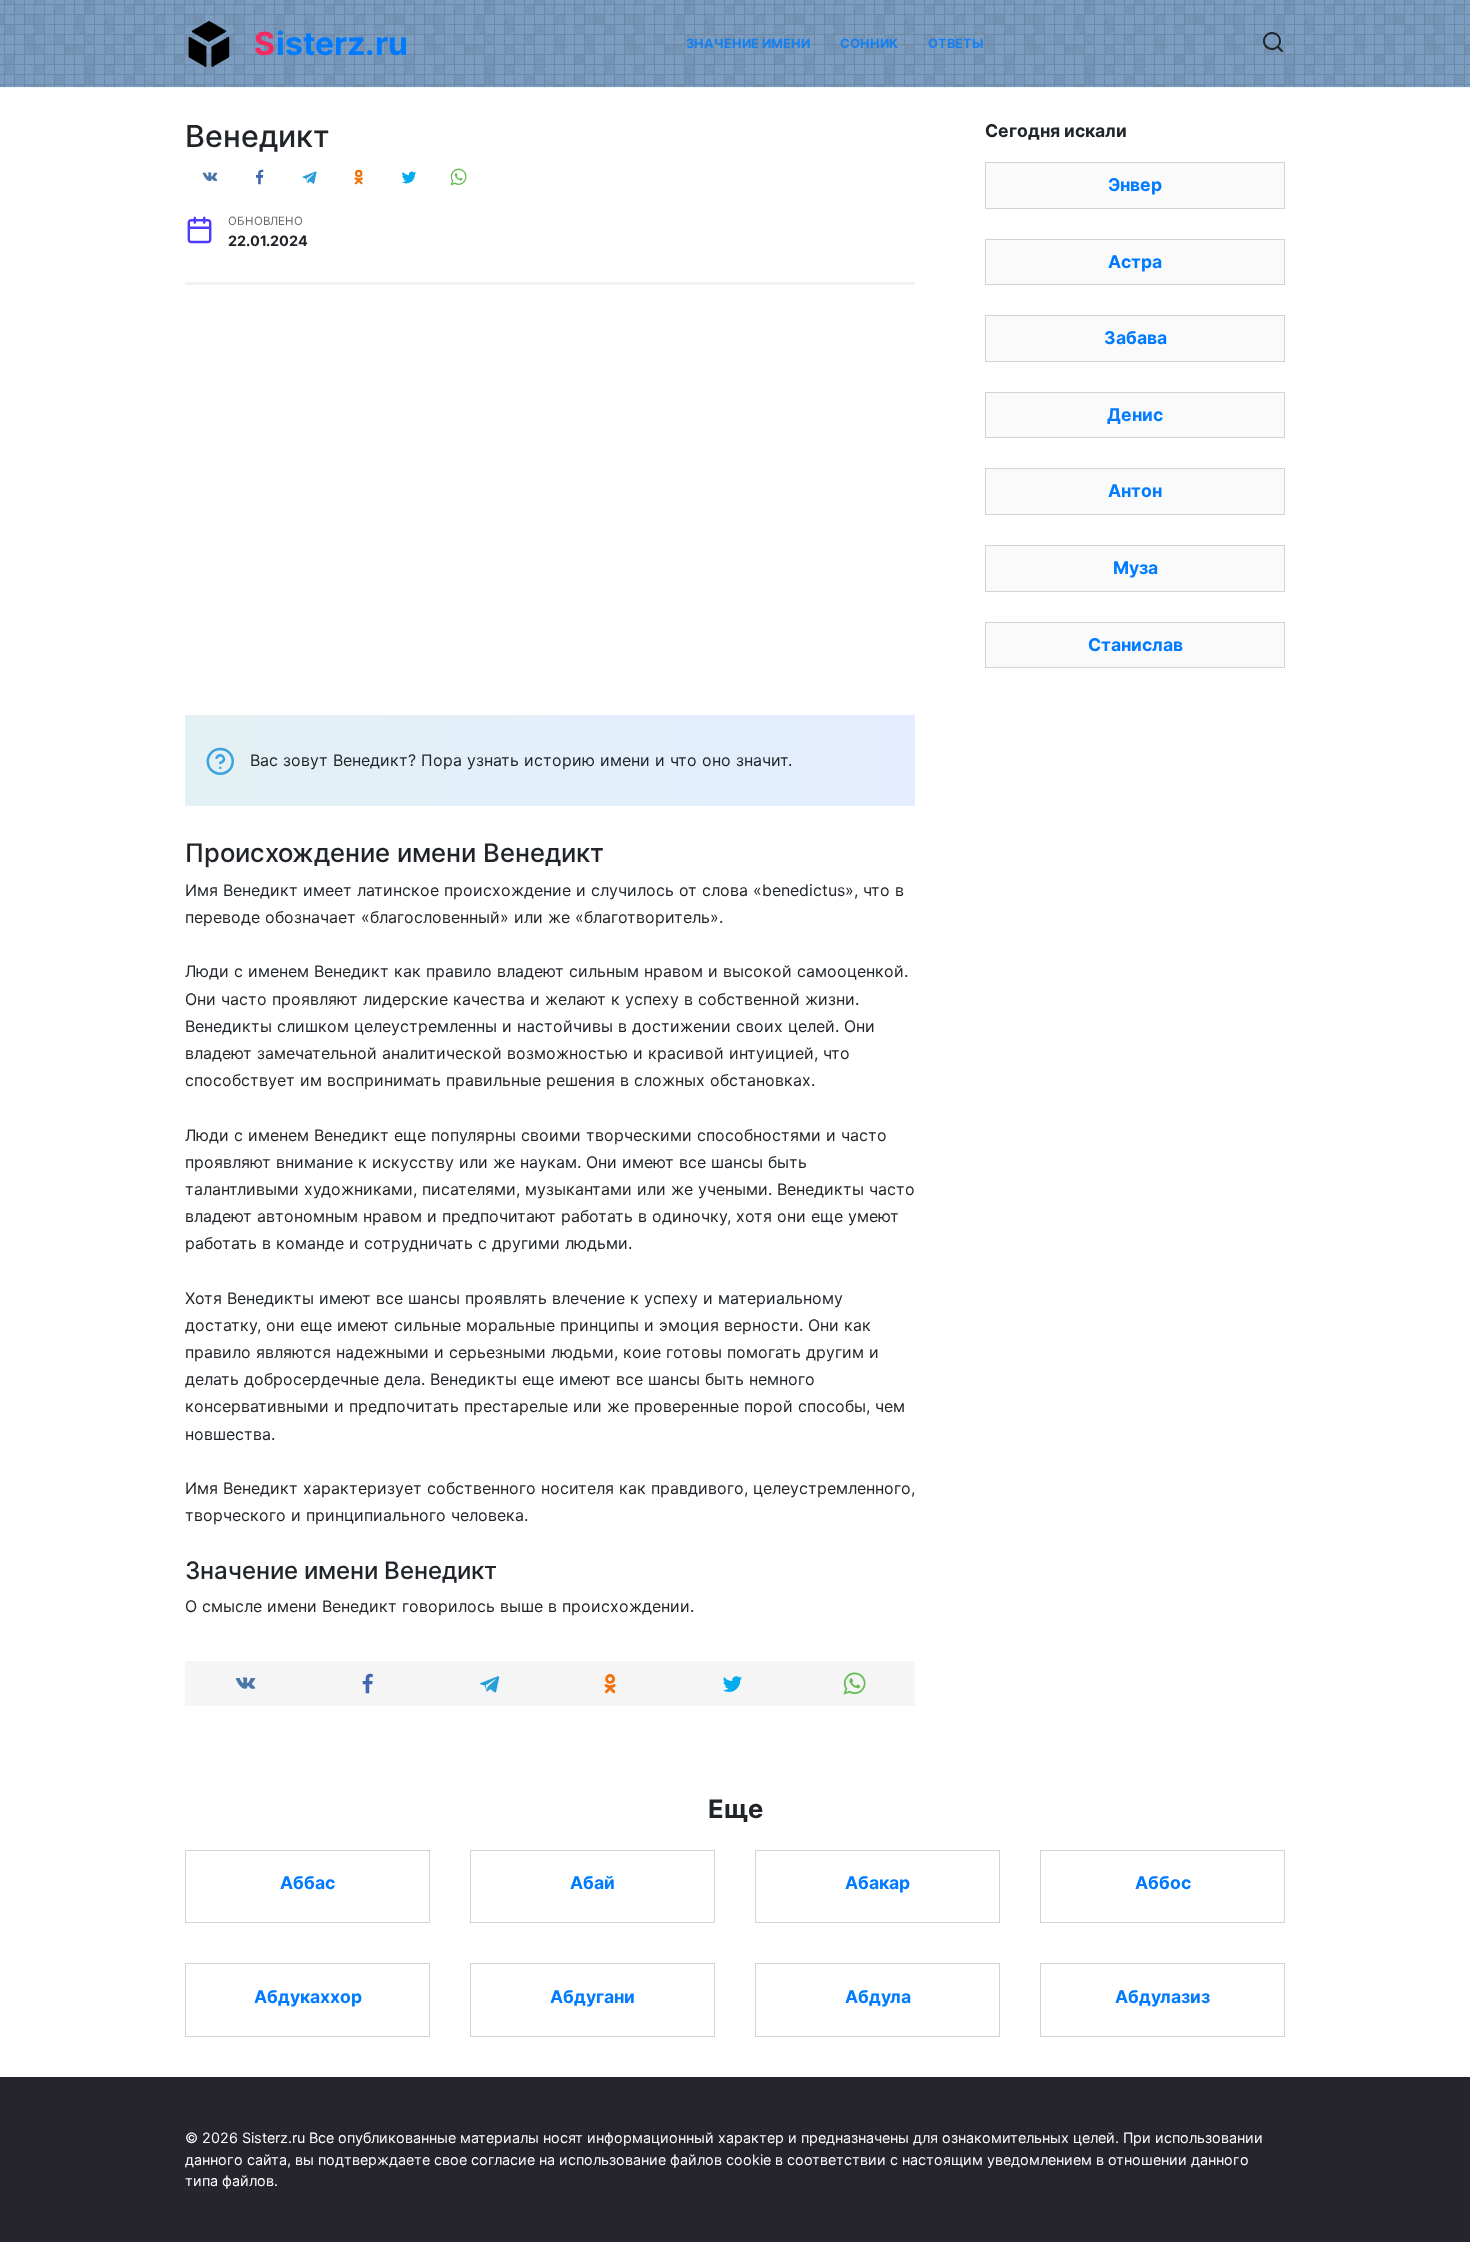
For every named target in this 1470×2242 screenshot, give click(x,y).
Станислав (1135, 644)
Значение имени (748, 43)
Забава (1135, 337)
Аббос (1163, 1882)
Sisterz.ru (331, 43)
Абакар (877, 1882)
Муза (1135, 567)
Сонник (869, 43)
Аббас (307, 1882)
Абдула (878, 1995)
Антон (1135, 490)
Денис (1135, 414)
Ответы (955, 43)
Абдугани (592, 1995)
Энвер (1135, 184)
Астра (1135, 261)
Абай (592, 1882)
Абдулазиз (1162, 1995)
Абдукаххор (308, 1995)
